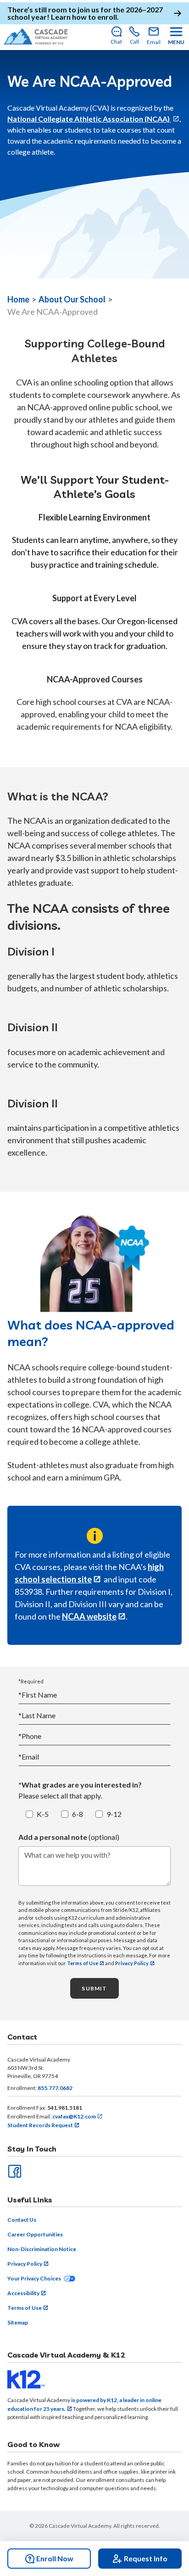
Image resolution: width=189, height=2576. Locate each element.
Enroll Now (55, 2558)
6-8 (78, 1814)
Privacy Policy (132, 1963)
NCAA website (89, 1616)
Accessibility (23, 2293)
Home (18, 299)
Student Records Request (40, 2125)
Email (29, 1757)
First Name (38, 1695)
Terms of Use (83, 1963)
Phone (30, 1736)
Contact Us (22, 2220)
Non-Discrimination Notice (42, 2249)
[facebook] (14, 2170)
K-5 (43, 1814)
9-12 (114, 1814)
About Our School (72, 299)
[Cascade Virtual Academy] (36, 36)
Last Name (37, 1715)
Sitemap (18, 2322)
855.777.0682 (55, 2088)
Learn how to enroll (84, 17)
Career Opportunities (35, 2234)
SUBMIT (94, 1988)
